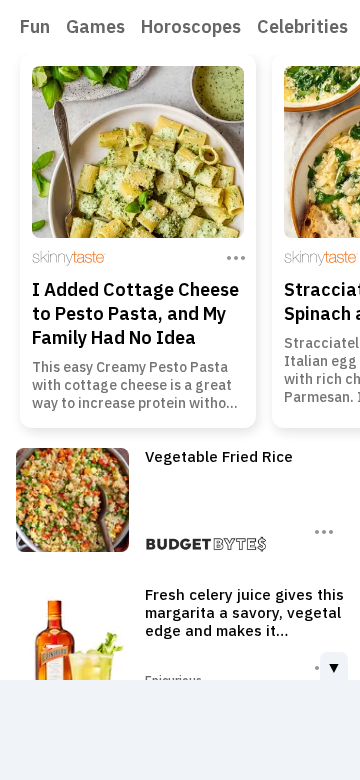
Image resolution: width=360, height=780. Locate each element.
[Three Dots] (234, 256)
